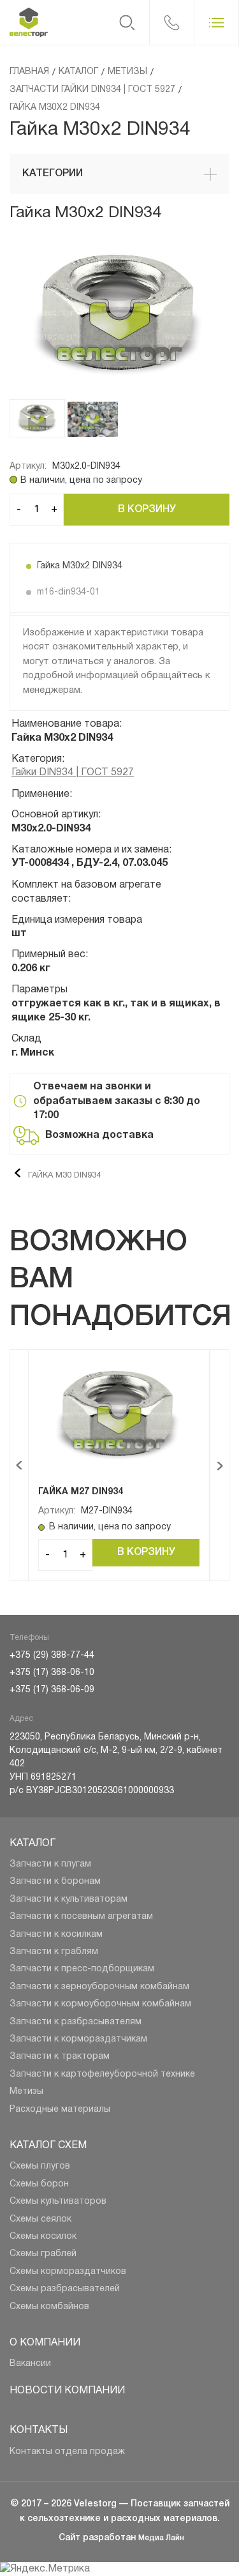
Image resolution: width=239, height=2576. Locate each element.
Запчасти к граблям (54, 1952)
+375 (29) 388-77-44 (52, 1655)
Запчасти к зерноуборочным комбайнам (99, 1987)
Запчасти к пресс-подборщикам (82, 1969)
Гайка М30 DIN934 (63, 1176)
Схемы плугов (40, 2166)
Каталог (33, 1844)
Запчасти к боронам (55, 1882)
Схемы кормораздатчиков (68, 2272)
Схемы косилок (43, 2237)
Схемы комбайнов (49, 2307)
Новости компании (67, 2391)
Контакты (39, 2430)
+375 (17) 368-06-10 (52, 1673)
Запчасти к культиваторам (69, 1899)
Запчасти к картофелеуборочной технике (102, 2074)
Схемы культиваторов (58, 2201)
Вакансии (30, 2364)
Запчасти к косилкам (56, 1935)
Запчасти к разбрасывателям (76, 2022)
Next (220, 1465)
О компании (45, 2343)
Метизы (26, 2092)
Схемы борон (39, 2184)
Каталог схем (48, 2146)
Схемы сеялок (40, 2219)
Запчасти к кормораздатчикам (78, 2039)
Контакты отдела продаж (67, 2452)
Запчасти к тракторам (60, 2057)
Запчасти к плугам (50, 1864)
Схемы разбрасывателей (65, 2289)
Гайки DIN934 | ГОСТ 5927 (73, 773)
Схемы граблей (43, 2254)
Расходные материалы (60, 2110)
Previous (19, 1465)
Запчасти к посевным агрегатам (81, 1917)
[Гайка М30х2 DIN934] (119, 318)
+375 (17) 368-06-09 (52, 1690)
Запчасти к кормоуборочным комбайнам (100, 2004)
